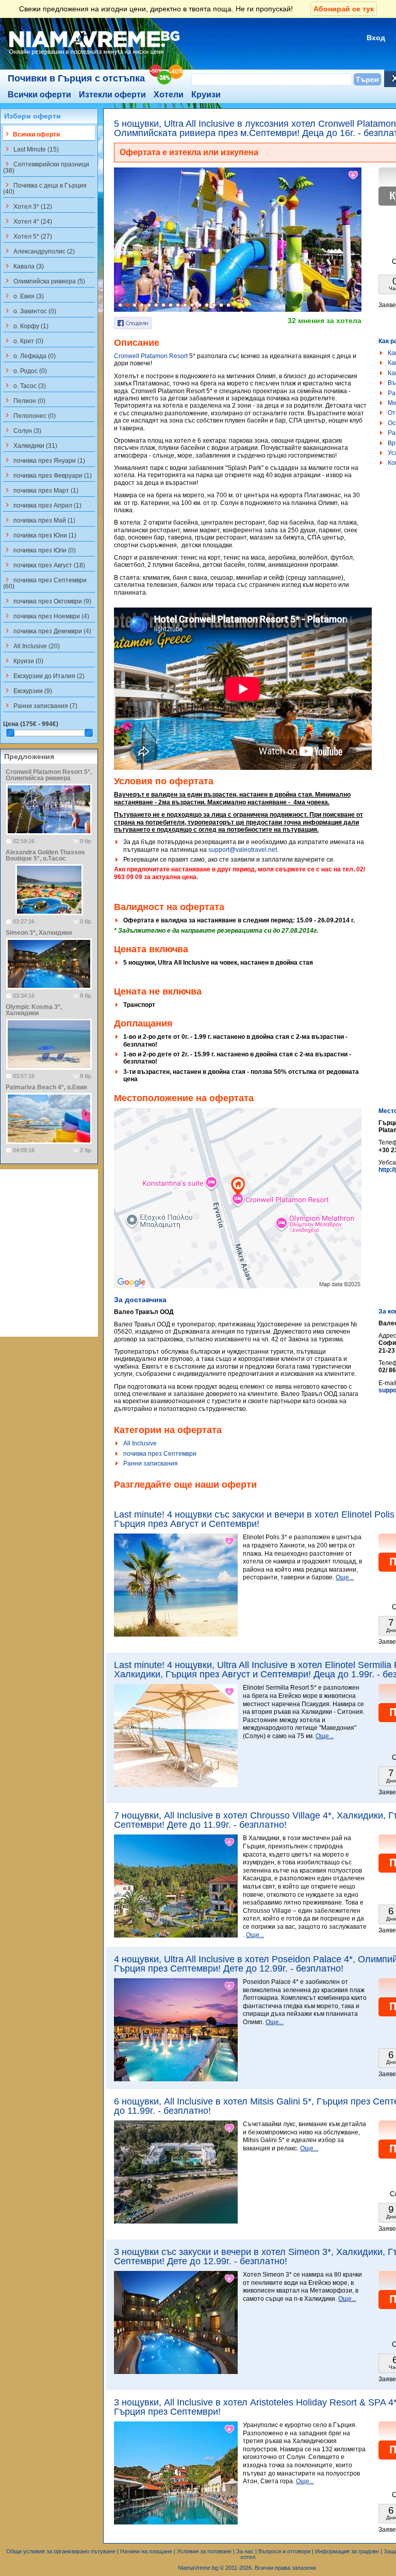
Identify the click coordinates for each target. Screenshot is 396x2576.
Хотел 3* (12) (28, 206)
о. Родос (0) (25, 371)
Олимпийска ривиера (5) (44, 281)
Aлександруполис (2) (39, 251)
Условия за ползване (204, 2551)
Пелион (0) (24, 400)
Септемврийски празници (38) (46, 167)
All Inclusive (140, 1443)
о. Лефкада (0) (29, 356)
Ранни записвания (151, 1463)
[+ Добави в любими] (354, 175)
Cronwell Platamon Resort (151, 356)
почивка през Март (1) (41, 490)
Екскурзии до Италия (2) (44, 676)
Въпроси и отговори (284, 2551)
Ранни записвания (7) (40, 705)
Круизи (206, 95)
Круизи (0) (23, 661)
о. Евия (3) (23, 296)
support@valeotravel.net (243, 850)
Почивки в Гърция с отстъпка (76, 78)
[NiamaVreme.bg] (95, 55)
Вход (376, 38)
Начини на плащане (146, 2551)
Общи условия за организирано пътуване (61, 2551)
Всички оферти (39, 95)
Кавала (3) (23, 266)
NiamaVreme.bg (198, 2568)
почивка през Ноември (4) (46, 616)
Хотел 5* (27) (28, 236)
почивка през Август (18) (44, 565)
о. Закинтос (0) (30, 311)
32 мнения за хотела (325, 321)
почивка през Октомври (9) (47, 601)
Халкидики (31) (30, 445)
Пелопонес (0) (29, 415)
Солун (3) (22, 430)
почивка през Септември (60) (45, 583)
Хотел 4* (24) (28, 221)
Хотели (169, 95)
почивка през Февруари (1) (47, 475)
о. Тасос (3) (24, 385)
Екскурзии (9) (28, 691)
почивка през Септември (160, 1454)
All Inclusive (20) (31, 646)
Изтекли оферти (112, 95)
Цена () (31, 724)
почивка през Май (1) (39, 520)
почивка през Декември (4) (47, 631)
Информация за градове (347, 2551)
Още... (345, 1577)
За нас (245, 2551)
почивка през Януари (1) (44, 460)
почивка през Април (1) (42, 505)
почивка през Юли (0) (39, 550)
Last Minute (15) (31, 149)
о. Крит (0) (23, 341)
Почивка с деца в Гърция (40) (45, 188)
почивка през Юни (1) (40, 535)
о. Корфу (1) (26, 326)
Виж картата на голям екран (238, 1209)
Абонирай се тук (344, 9)
